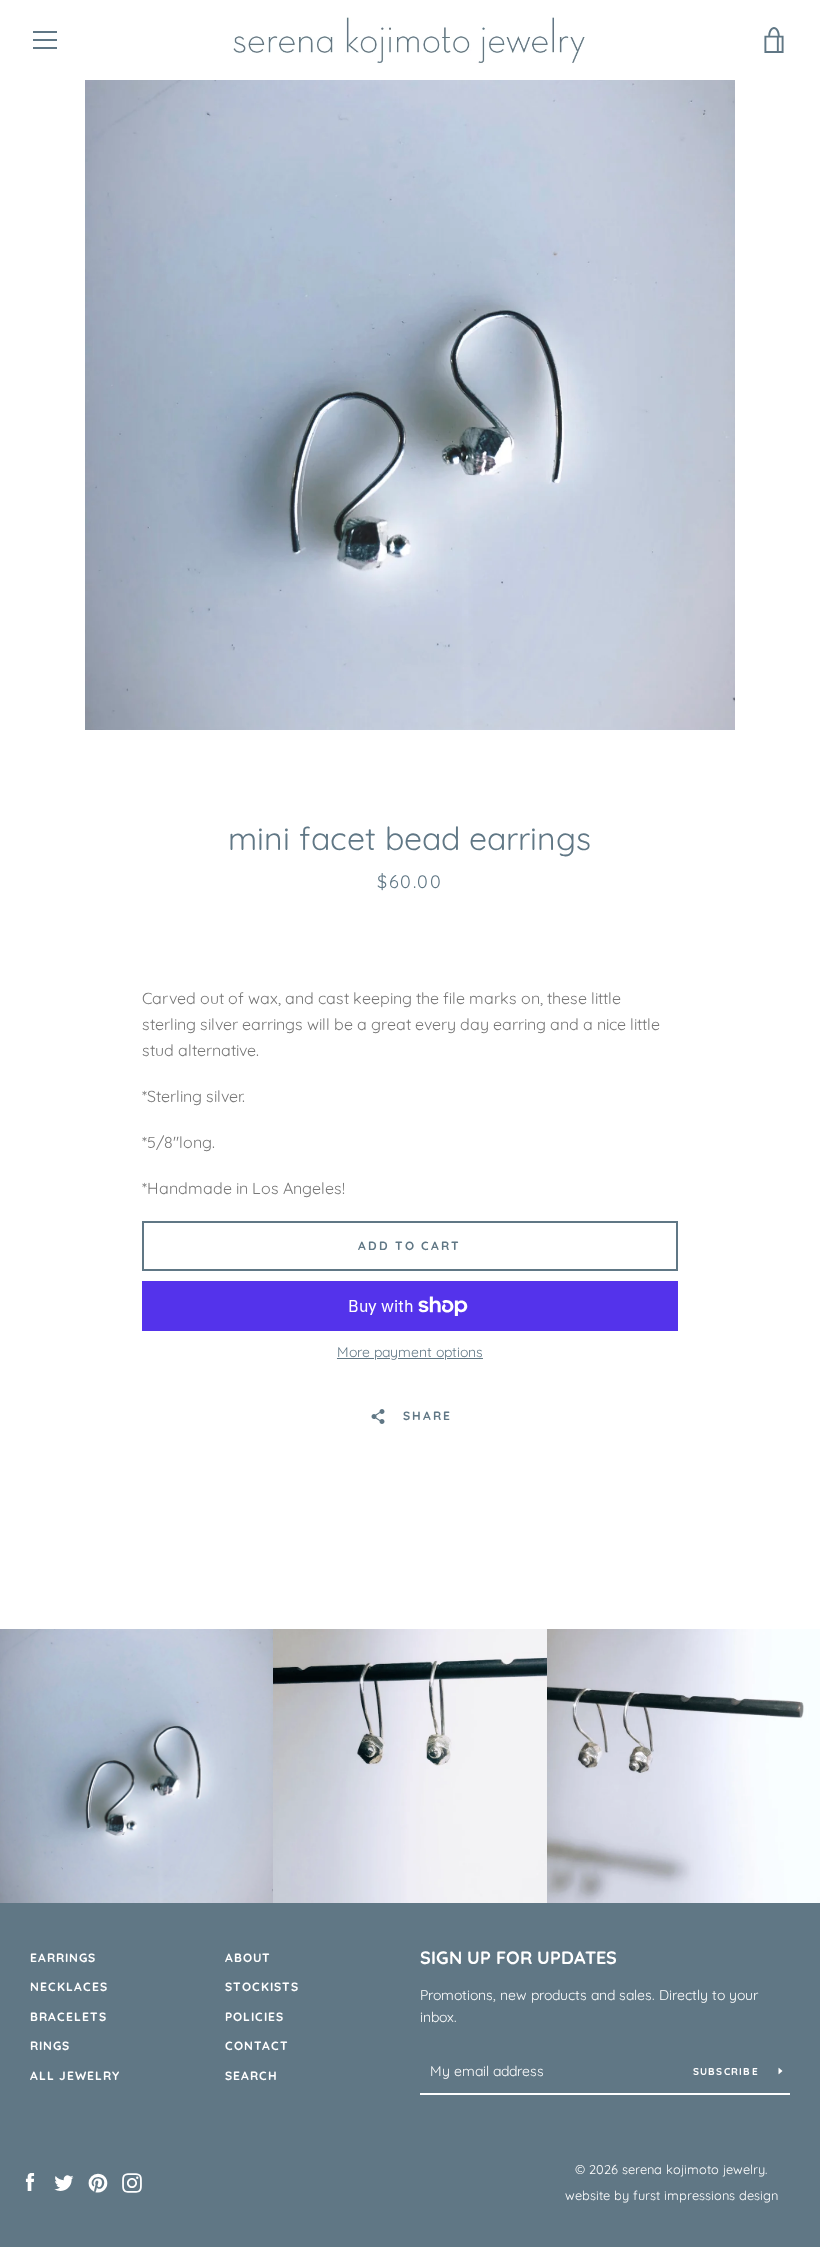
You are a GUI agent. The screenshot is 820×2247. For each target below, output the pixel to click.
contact (257, 2045)
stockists (262, 1986)
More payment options (410, 1352)
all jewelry (75, 2075)
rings (50, 2045)
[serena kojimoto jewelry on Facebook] (30, 2181)
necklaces (69, 1986)
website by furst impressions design (671, 2195)
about (248, 1957)
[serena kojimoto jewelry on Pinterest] (98, 2181)
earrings (63, 1957)
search (251, 2075)
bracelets (68, 2016)
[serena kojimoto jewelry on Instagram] (132, 2181)
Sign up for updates (518, 1957)
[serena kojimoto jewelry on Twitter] (64, 2181)
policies (254, 2016)
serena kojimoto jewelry (693, 2169)
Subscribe (728, 2071)
